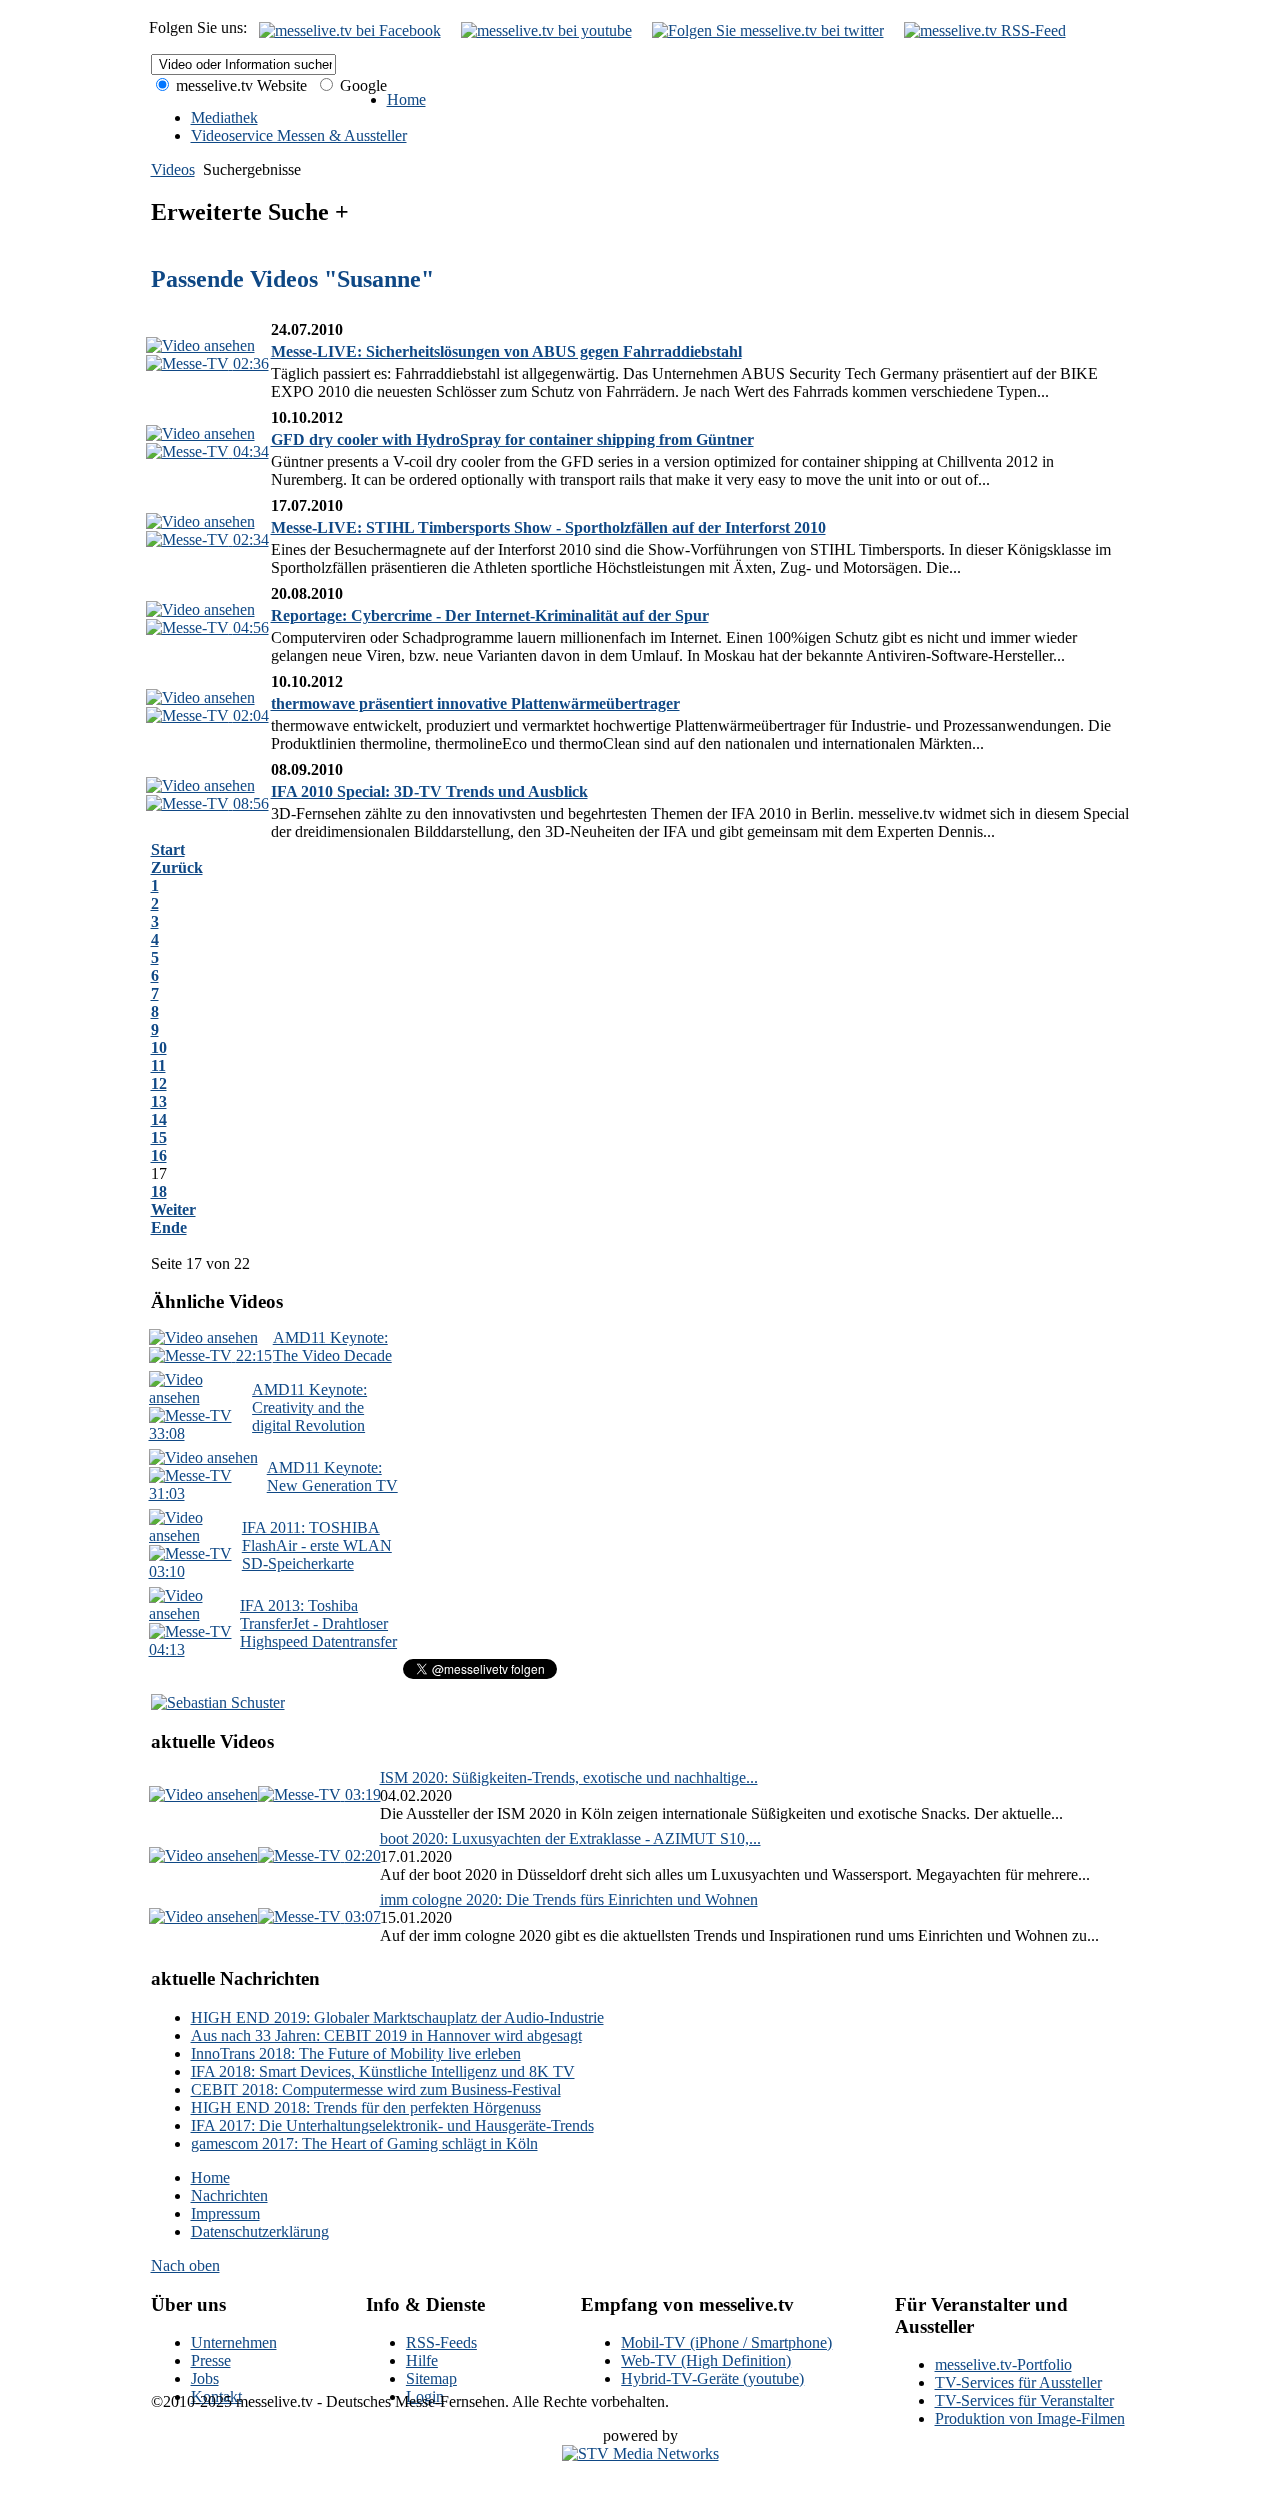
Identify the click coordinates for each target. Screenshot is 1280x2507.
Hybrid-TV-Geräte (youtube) (712, 2378)
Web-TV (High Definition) (706, 2360)
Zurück (177, 867)
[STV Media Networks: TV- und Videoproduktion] (640, 2453)
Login (425, 2396)
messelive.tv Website (239, 85)
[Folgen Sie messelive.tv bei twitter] (768, 30)
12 (159, 1083)
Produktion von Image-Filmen (1030, 2418)
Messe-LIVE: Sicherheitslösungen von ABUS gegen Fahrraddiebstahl (506, 351)
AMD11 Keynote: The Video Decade (332, 1346)
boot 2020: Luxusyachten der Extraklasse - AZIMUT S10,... (570, 1838)
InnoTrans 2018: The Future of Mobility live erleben (356, 2053)
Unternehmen (234, 2342)
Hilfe (422, 2360)
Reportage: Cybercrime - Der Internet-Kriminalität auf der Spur (490, 615)
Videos (173, 169)
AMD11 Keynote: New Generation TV (332, 1476)
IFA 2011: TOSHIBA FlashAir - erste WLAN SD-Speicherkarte (317, 1545)
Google (361, 85)
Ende (169, 1227)
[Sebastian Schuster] (218, 1702)
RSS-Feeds (441, 2342)
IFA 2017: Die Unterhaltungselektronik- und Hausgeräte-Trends (392, 2125)
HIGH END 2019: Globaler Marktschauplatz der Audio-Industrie (397, 2017)
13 (159, 1101)
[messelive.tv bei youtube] (546, 30)
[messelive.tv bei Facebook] (350, 30)
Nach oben (185, 2265)
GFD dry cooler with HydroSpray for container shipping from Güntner (512, 439)
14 (159, 1119)
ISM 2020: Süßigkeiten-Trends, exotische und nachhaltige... (569, 1777)
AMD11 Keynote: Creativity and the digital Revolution (309, 1407)
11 (158, 1065)
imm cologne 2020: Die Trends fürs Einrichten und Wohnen (569, 1899)
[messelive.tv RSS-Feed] (985, 30)
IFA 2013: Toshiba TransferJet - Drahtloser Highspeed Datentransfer (318, 1623)
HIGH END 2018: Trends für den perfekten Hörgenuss (366, 2107)
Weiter (173, 1209)
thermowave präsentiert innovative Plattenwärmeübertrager (475, 703)
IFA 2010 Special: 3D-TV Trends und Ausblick (429, 791)
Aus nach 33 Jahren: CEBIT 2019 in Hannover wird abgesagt (386, 2035)
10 (159, 1047)
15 (159, 1137)
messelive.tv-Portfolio (1003, 2364)
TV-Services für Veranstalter (1024, 2400)
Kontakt (216, 2396)
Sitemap (431, 2378)
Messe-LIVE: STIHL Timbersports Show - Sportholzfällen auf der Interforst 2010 (548, 527)
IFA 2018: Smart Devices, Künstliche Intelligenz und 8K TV (383, 2071)
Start (168, 849)
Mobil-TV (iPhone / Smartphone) (726, 2342)
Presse (211, 2360)
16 (159, 1155)
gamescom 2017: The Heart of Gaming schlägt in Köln (364, 2143)
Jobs (205, 2378)
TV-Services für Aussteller (1018, 2382)
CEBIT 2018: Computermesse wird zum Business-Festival (376, 2089)
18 (159, 1191)
